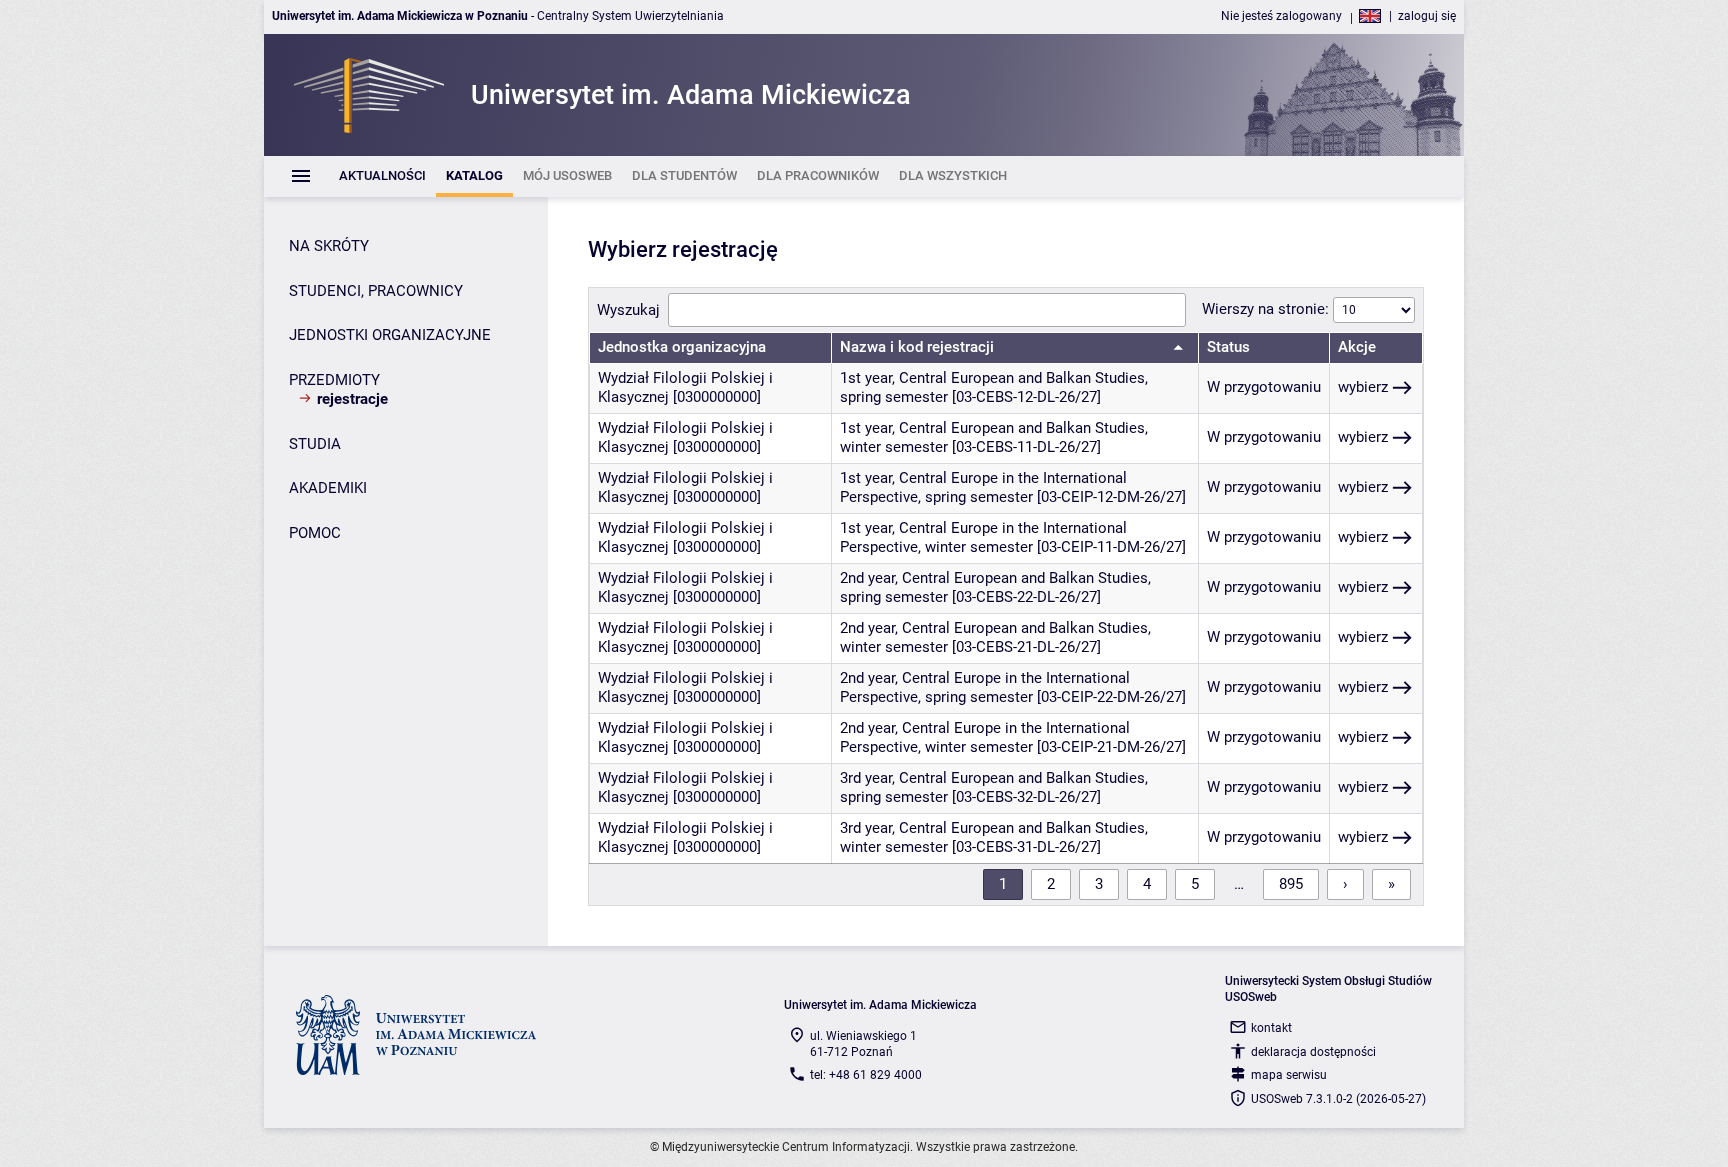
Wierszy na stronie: (1267, 309)
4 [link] (1147, 884)
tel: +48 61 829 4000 (866, 1075)
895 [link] (1291, 884)
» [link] (1391, 884)
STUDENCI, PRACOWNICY (376, 291)
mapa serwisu (1289, 1075)
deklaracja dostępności (1313, 1052)
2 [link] (1051, 884)
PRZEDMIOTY (334, 380)
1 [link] (1003, 884)
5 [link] (1195, 884)
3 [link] (1099, 884)
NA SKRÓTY (329, 246)
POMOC (315, 533)
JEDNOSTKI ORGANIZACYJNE (390, 335)
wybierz (1363, 387)
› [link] (1345, 884)
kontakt (1271, 1028)
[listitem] (382, 176)
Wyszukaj (628, 310)
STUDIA (315, 444)
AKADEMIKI (328, 488)
